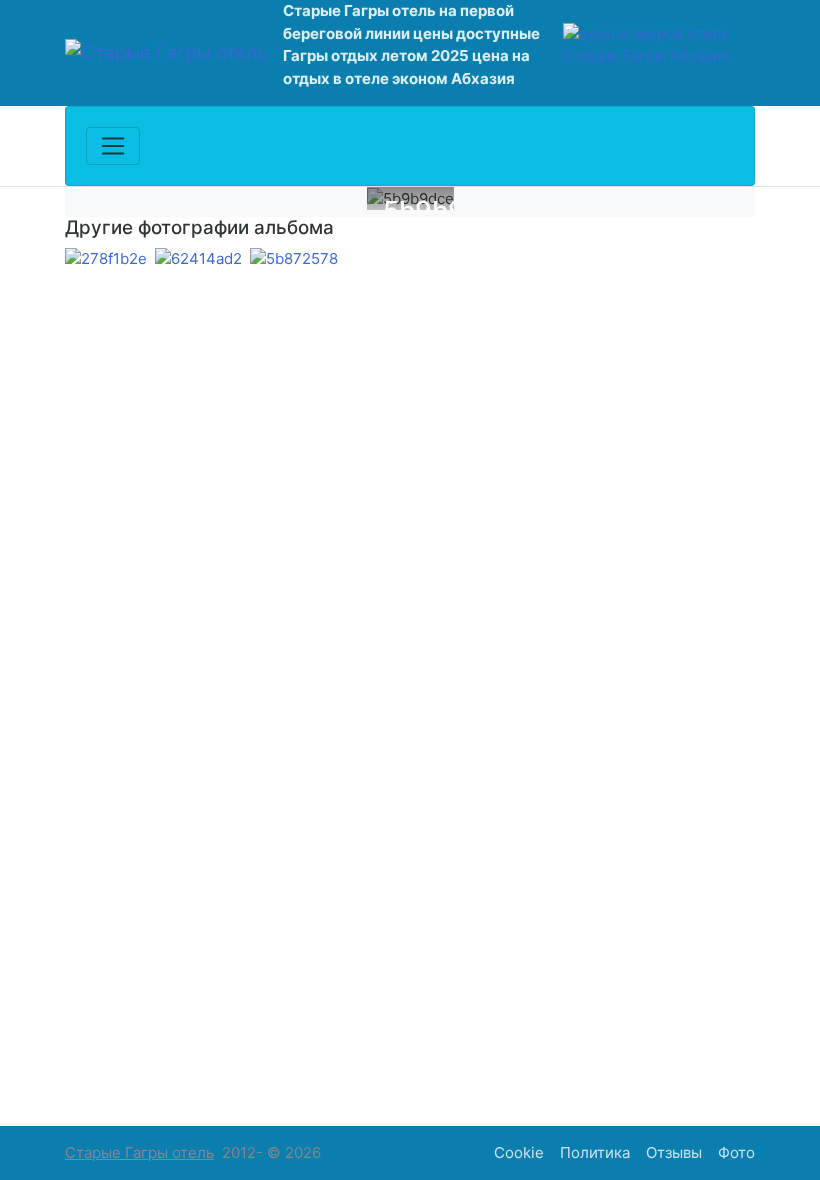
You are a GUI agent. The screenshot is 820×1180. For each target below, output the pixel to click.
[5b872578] (294, 258)
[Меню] (113, 146)
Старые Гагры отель (139, 1152)
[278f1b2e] (106, 258)
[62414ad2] (198, 258)
